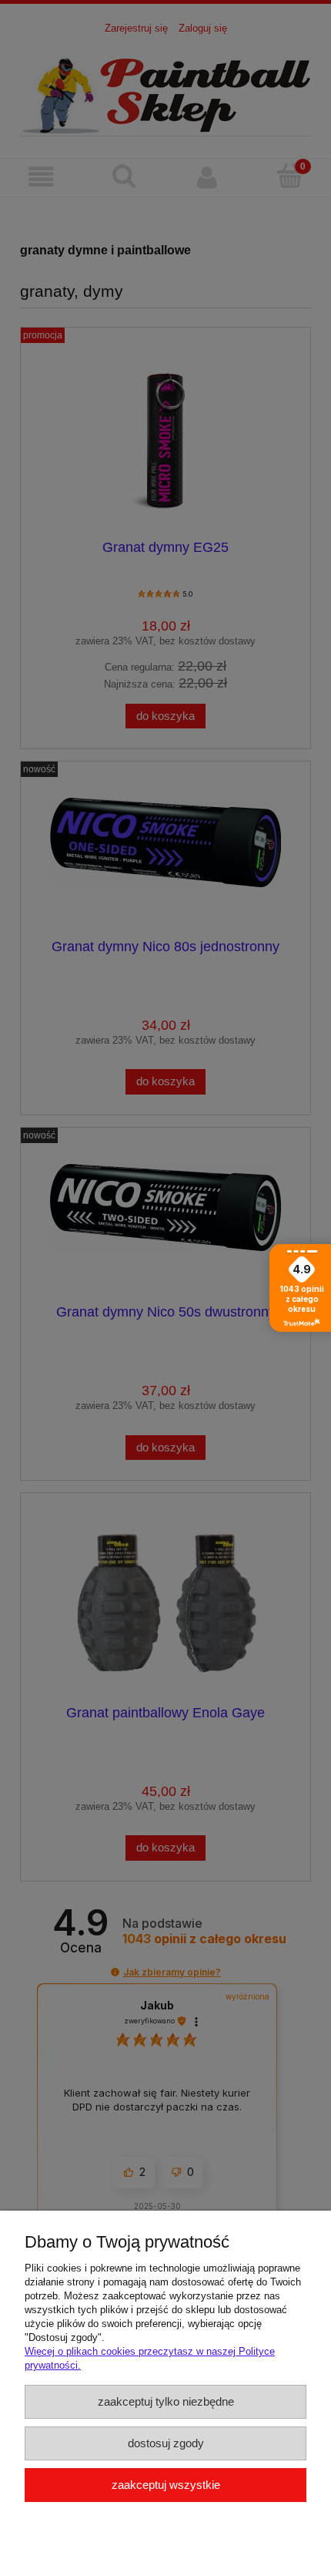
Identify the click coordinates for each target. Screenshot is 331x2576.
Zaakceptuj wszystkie (166, 2485)
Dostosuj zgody (166, 2443)
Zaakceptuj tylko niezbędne (166, 2401)
